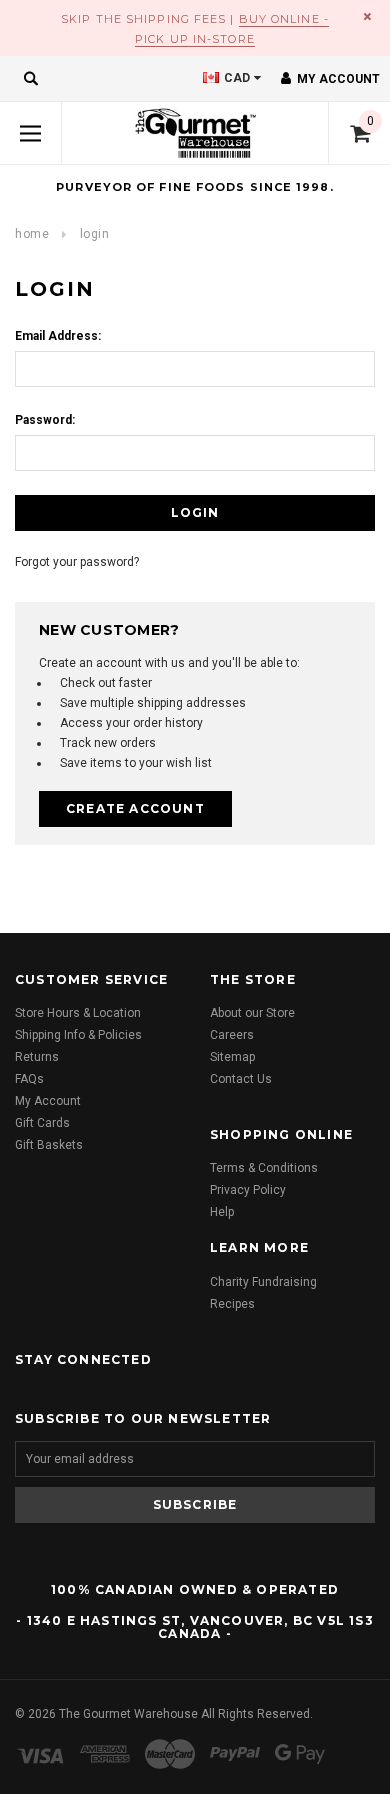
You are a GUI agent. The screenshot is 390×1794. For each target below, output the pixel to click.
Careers (232, 1035)
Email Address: (58, 336)
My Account (48, 1101)
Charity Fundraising (263, 1282)
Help (222, 1212)
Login (95, 234)
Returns (37, 1057)
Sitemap (232, 1057)
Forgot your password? (77, 562)
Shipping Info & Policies (78, 1035)
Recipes (232, 1304)
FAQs (29, 1079)
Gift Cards (42, 1123)
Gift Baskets (49, 1145)
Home (32, 234)
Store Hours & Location (78, 1013)
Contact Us (241, 1079)
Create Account (135, 808)
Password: (45, 420)
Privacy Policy (248, 1190)
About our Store (252, 1013)
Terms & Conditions (264, 1168)
